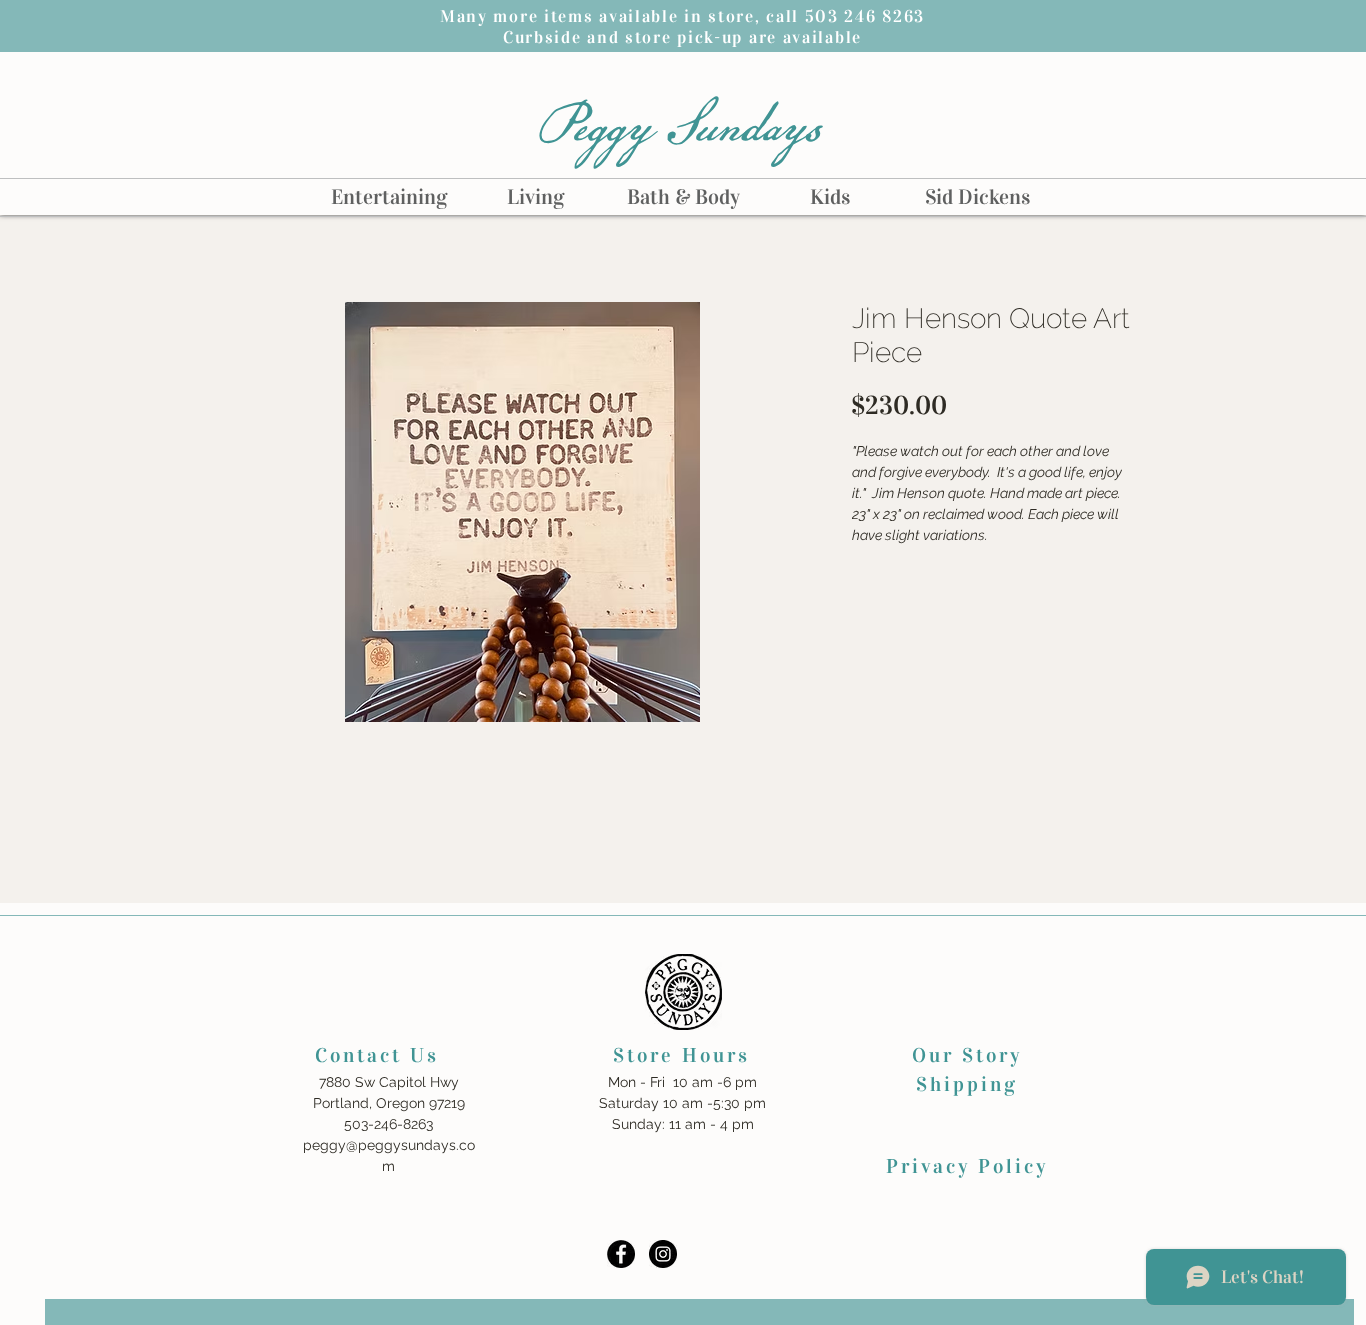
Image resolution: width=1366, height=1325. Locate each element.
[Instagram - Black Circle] (663, 1254)
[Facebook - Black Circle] (621, 1254)
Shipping (967, 1084)
